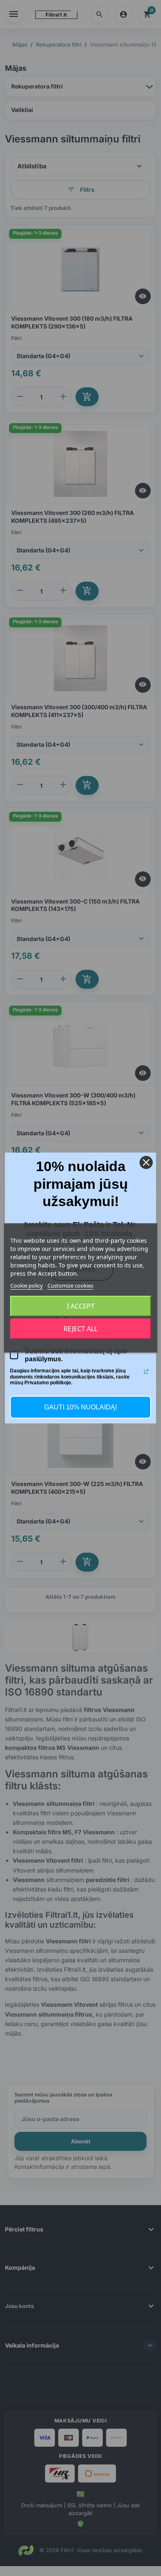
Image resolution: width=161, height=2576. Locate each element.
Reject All (80, 1329)
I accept (81, 1306)
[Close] (146, 1162)
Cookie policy (27, 1286)
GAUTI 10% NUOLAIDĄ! (80, 1407)
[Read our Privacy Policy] (146, 1372)
